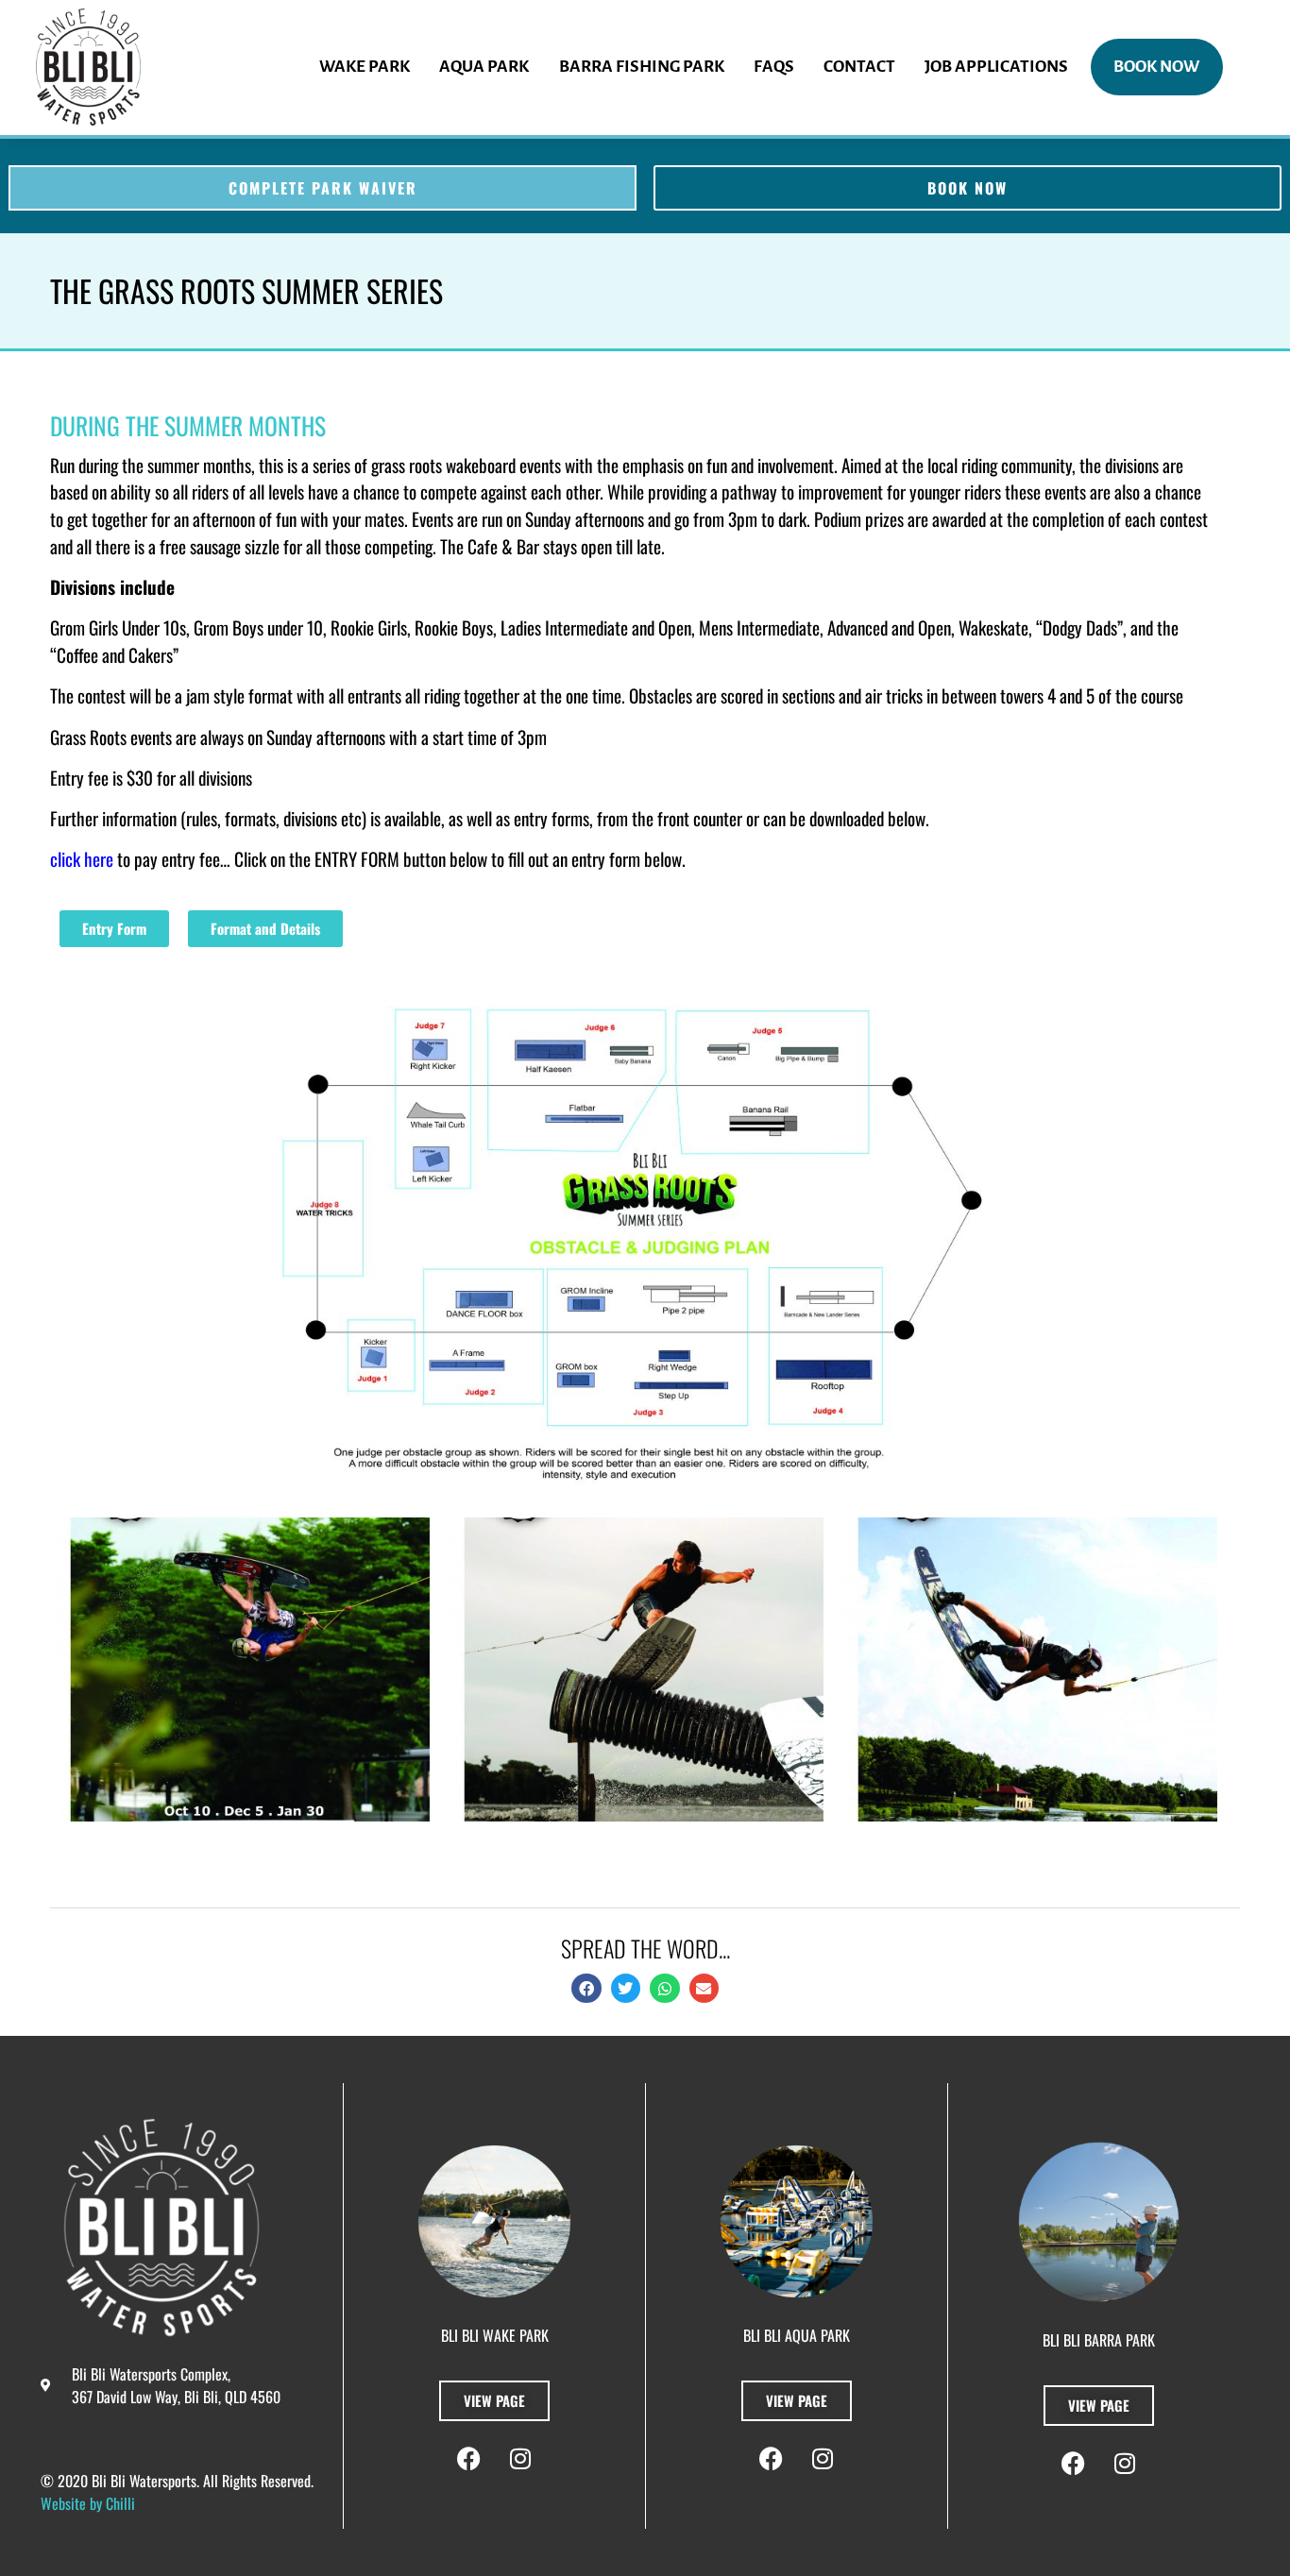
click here (84, 859)
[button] (586, 1989)
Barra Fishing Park (642, 67)
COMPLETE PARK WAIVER (323, 188)
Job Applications (996, 67)
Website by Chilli (88, 2503)
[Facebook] (468, 2459)
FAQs (774, 67)
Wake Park (365, 67)
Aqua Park (484, 67)
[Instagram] (520, 2459)
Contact (859, 67)
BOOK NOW (1156, 67)
